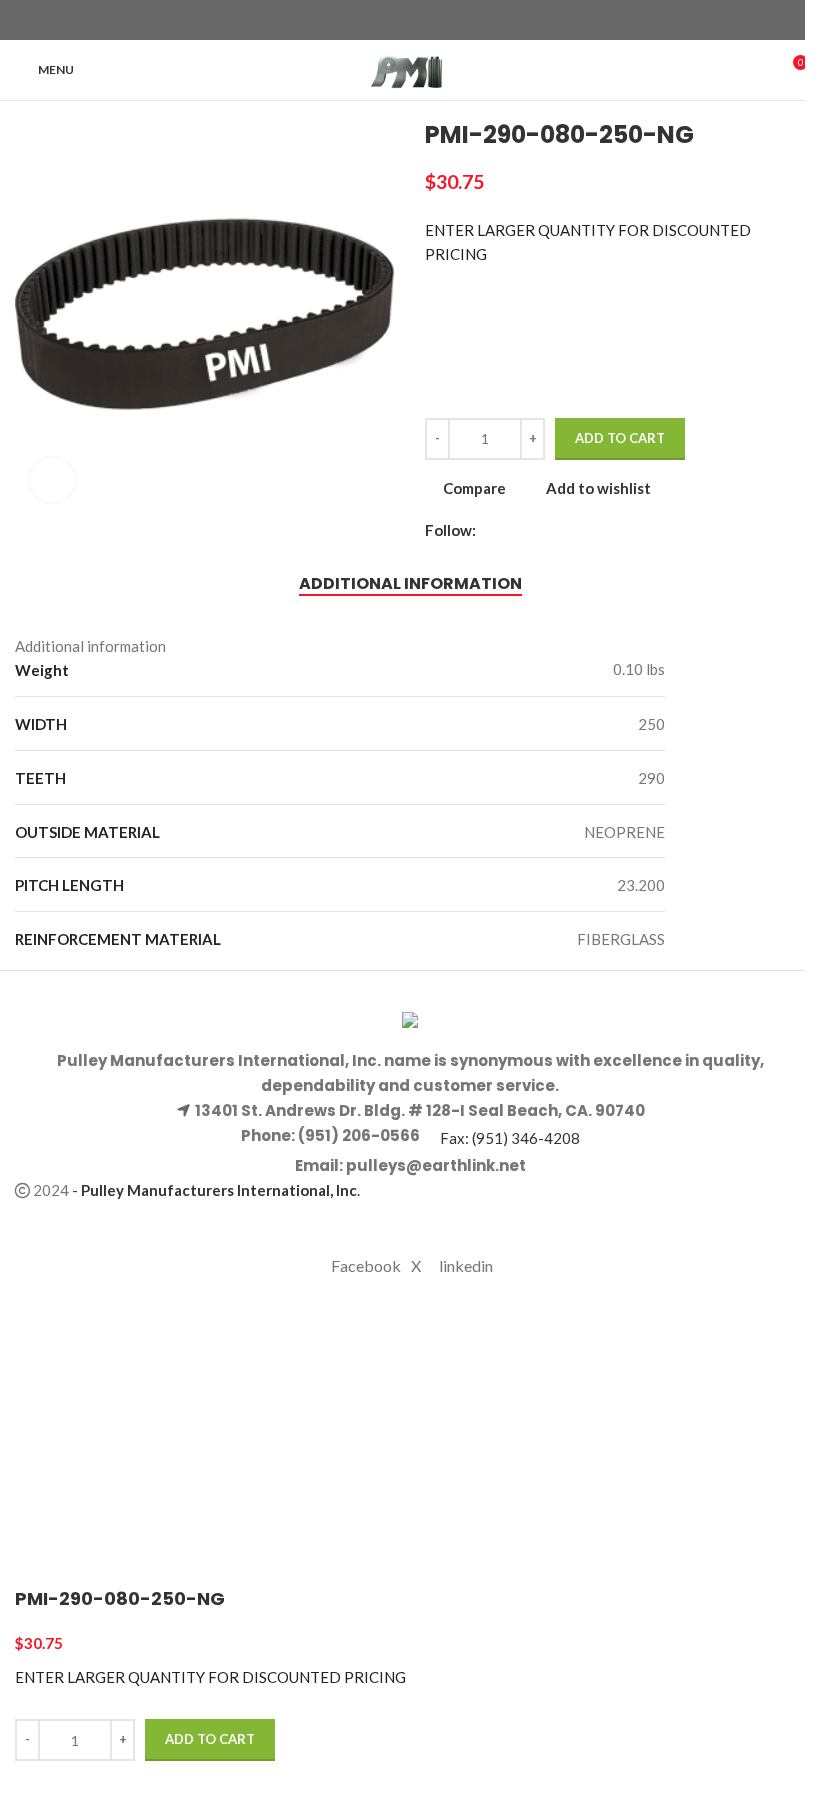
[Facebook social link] (374, 20)
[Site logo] (410, 68)
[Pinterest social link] (422, 20)
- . (216, 1190)
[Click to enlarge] (52, 480)
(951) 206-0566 (357, 1135)
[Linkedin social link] (446, 20)
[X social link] (398, 20)
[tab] (410, 583)
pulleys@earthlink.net (436, 1165)
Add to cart (620, 438)
